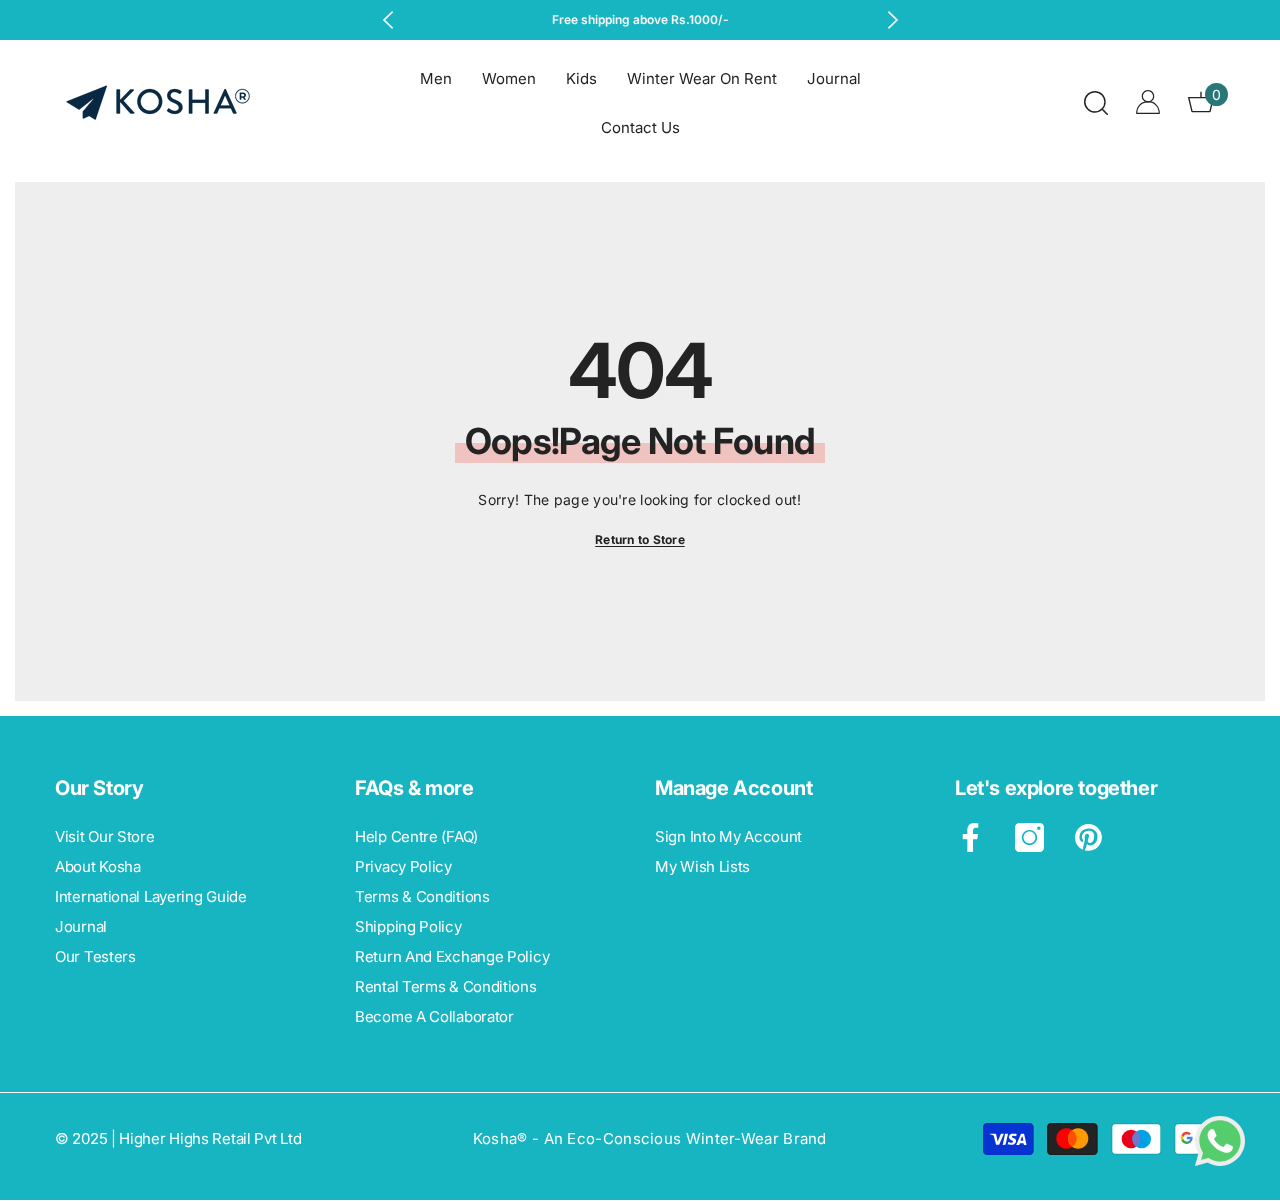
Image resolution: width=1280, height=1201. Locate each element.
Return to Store (640, 539)
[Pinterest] (1088, 837)
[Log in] (1148, 102)
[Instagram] (1029, 837)
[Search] (1096, 102)
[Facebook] (970, 837)
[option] (640, 20)
